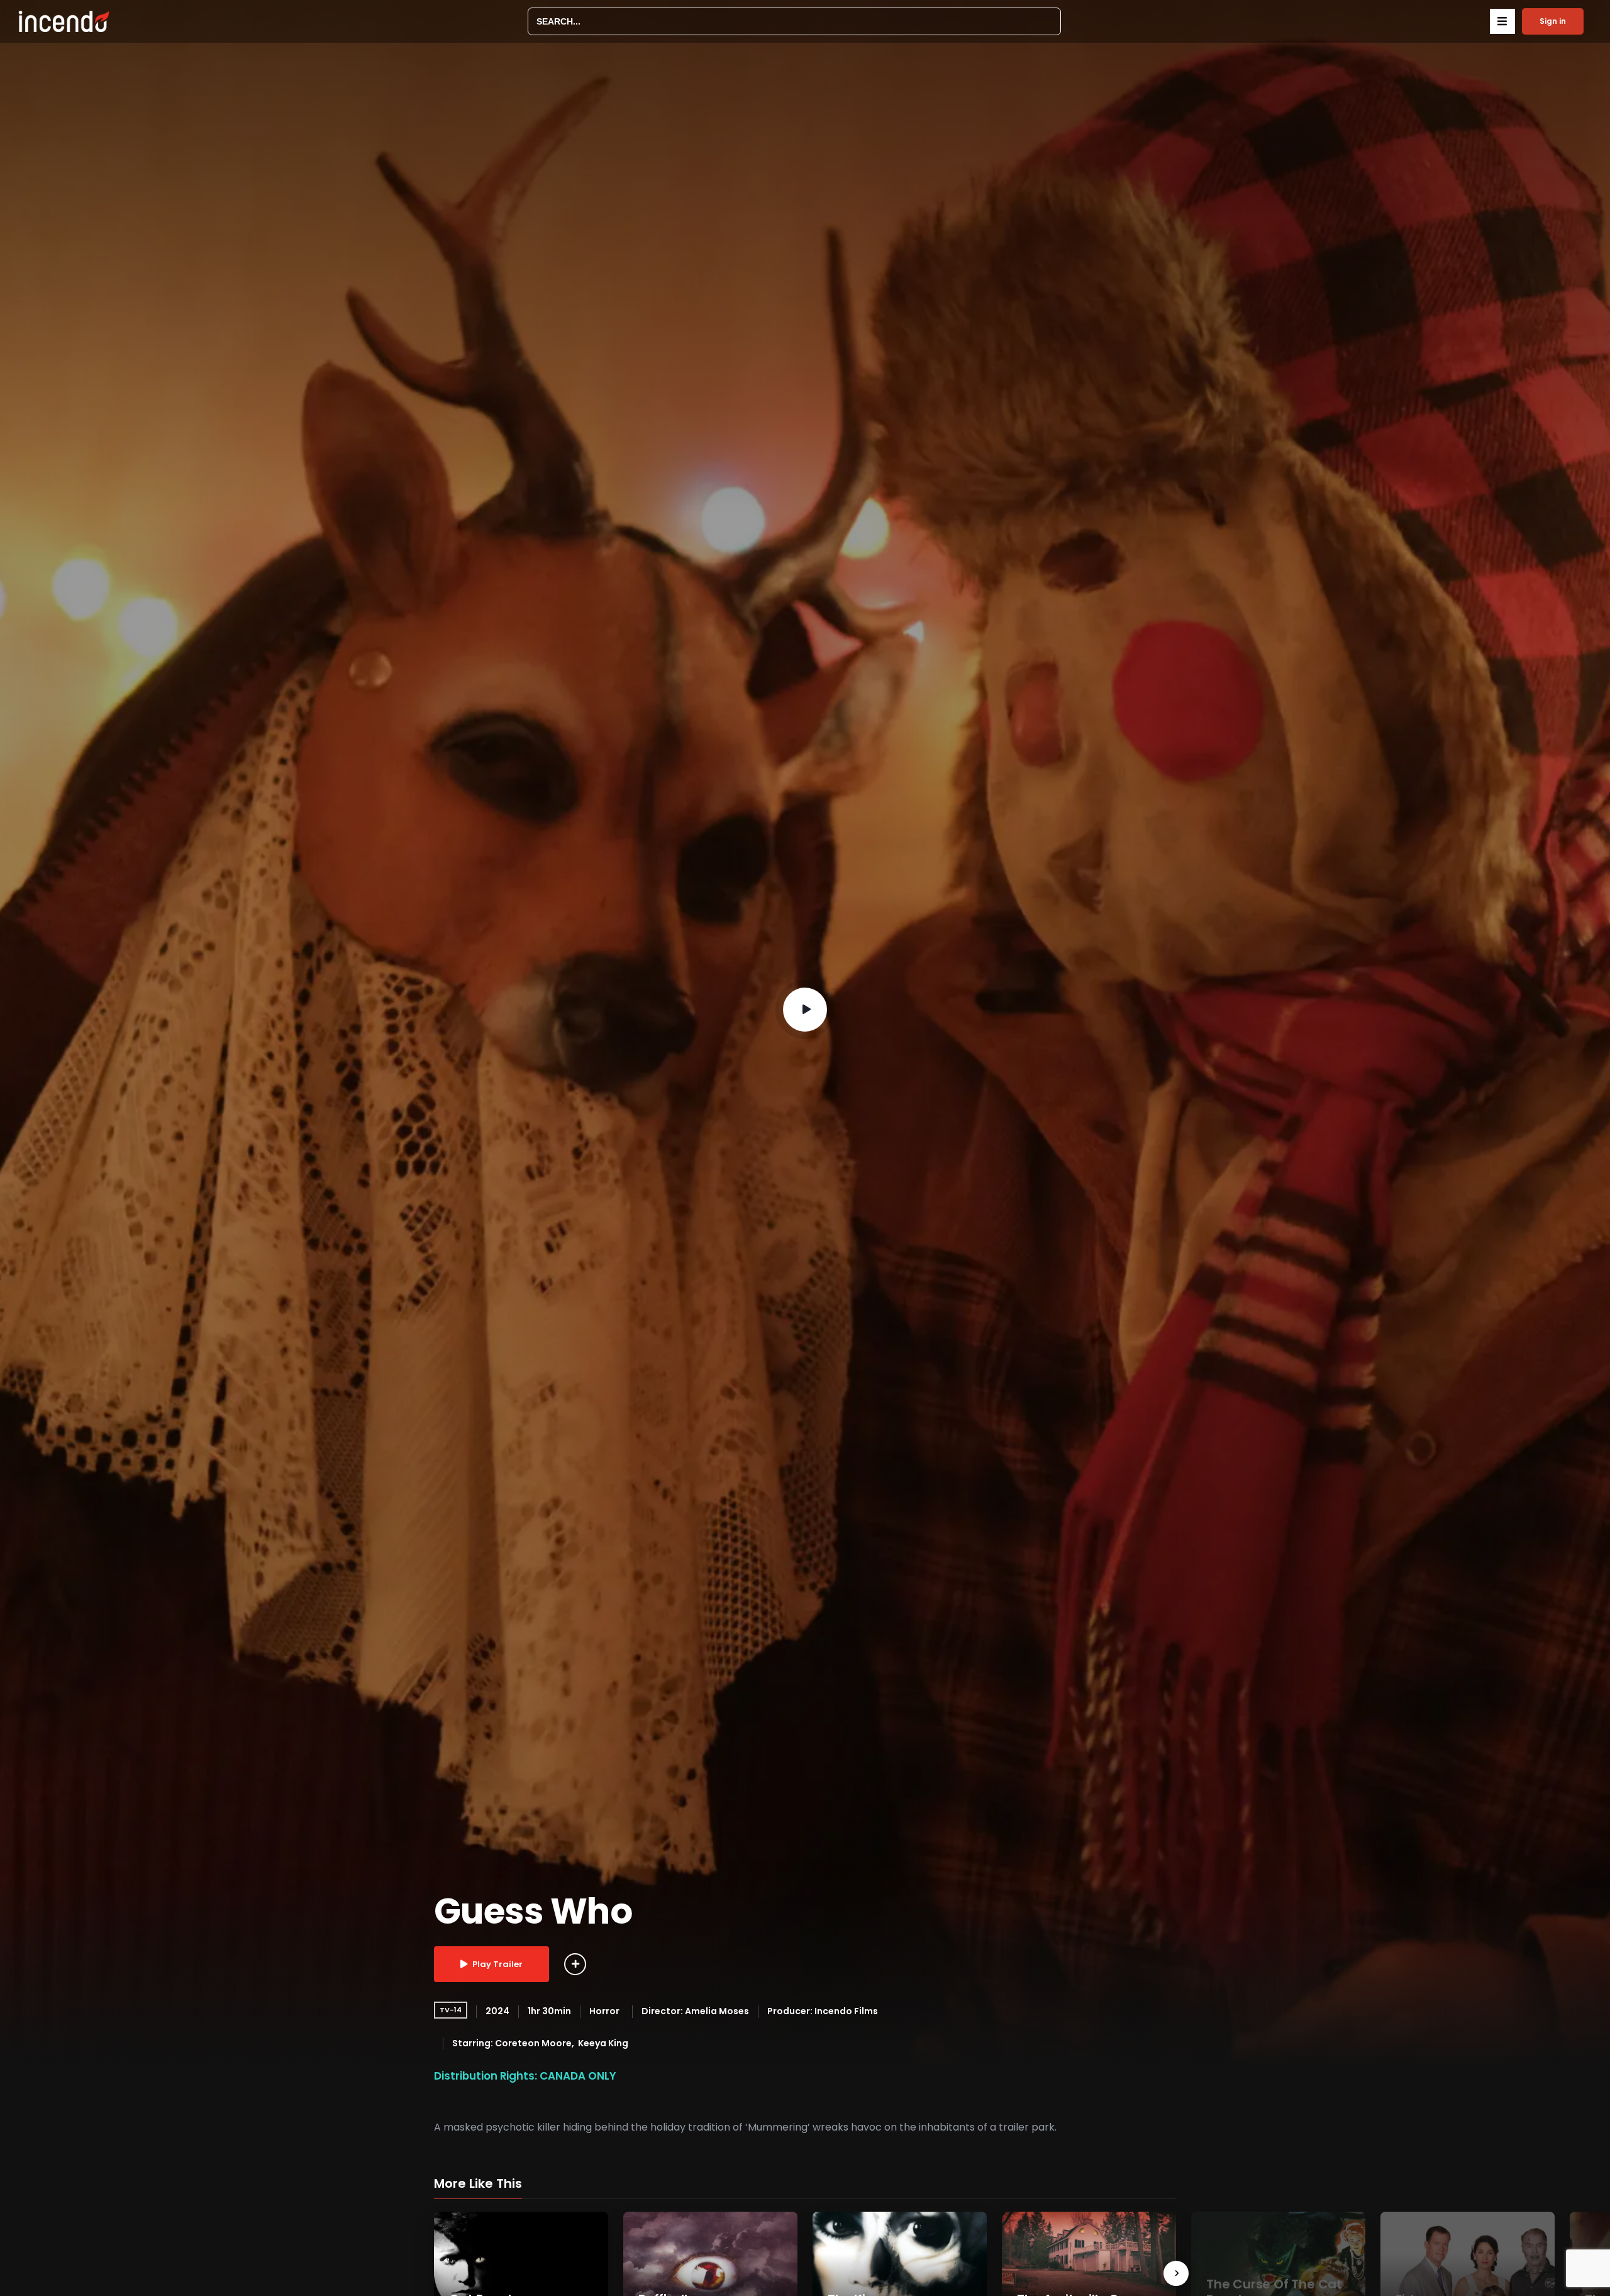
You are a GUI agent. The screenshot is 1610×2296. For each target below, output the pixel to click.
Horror (604, 2011)
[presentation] (1176, 2273)
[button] (1502, 21)
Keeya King (603, 2043)
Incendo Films (846, 2011)
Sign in (1553, 21)
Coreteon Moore (533, 2043)
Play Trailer (497, 1964)
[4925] (575, 1964)
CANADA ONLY (578, 2076)
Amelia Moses (717, 2011)
